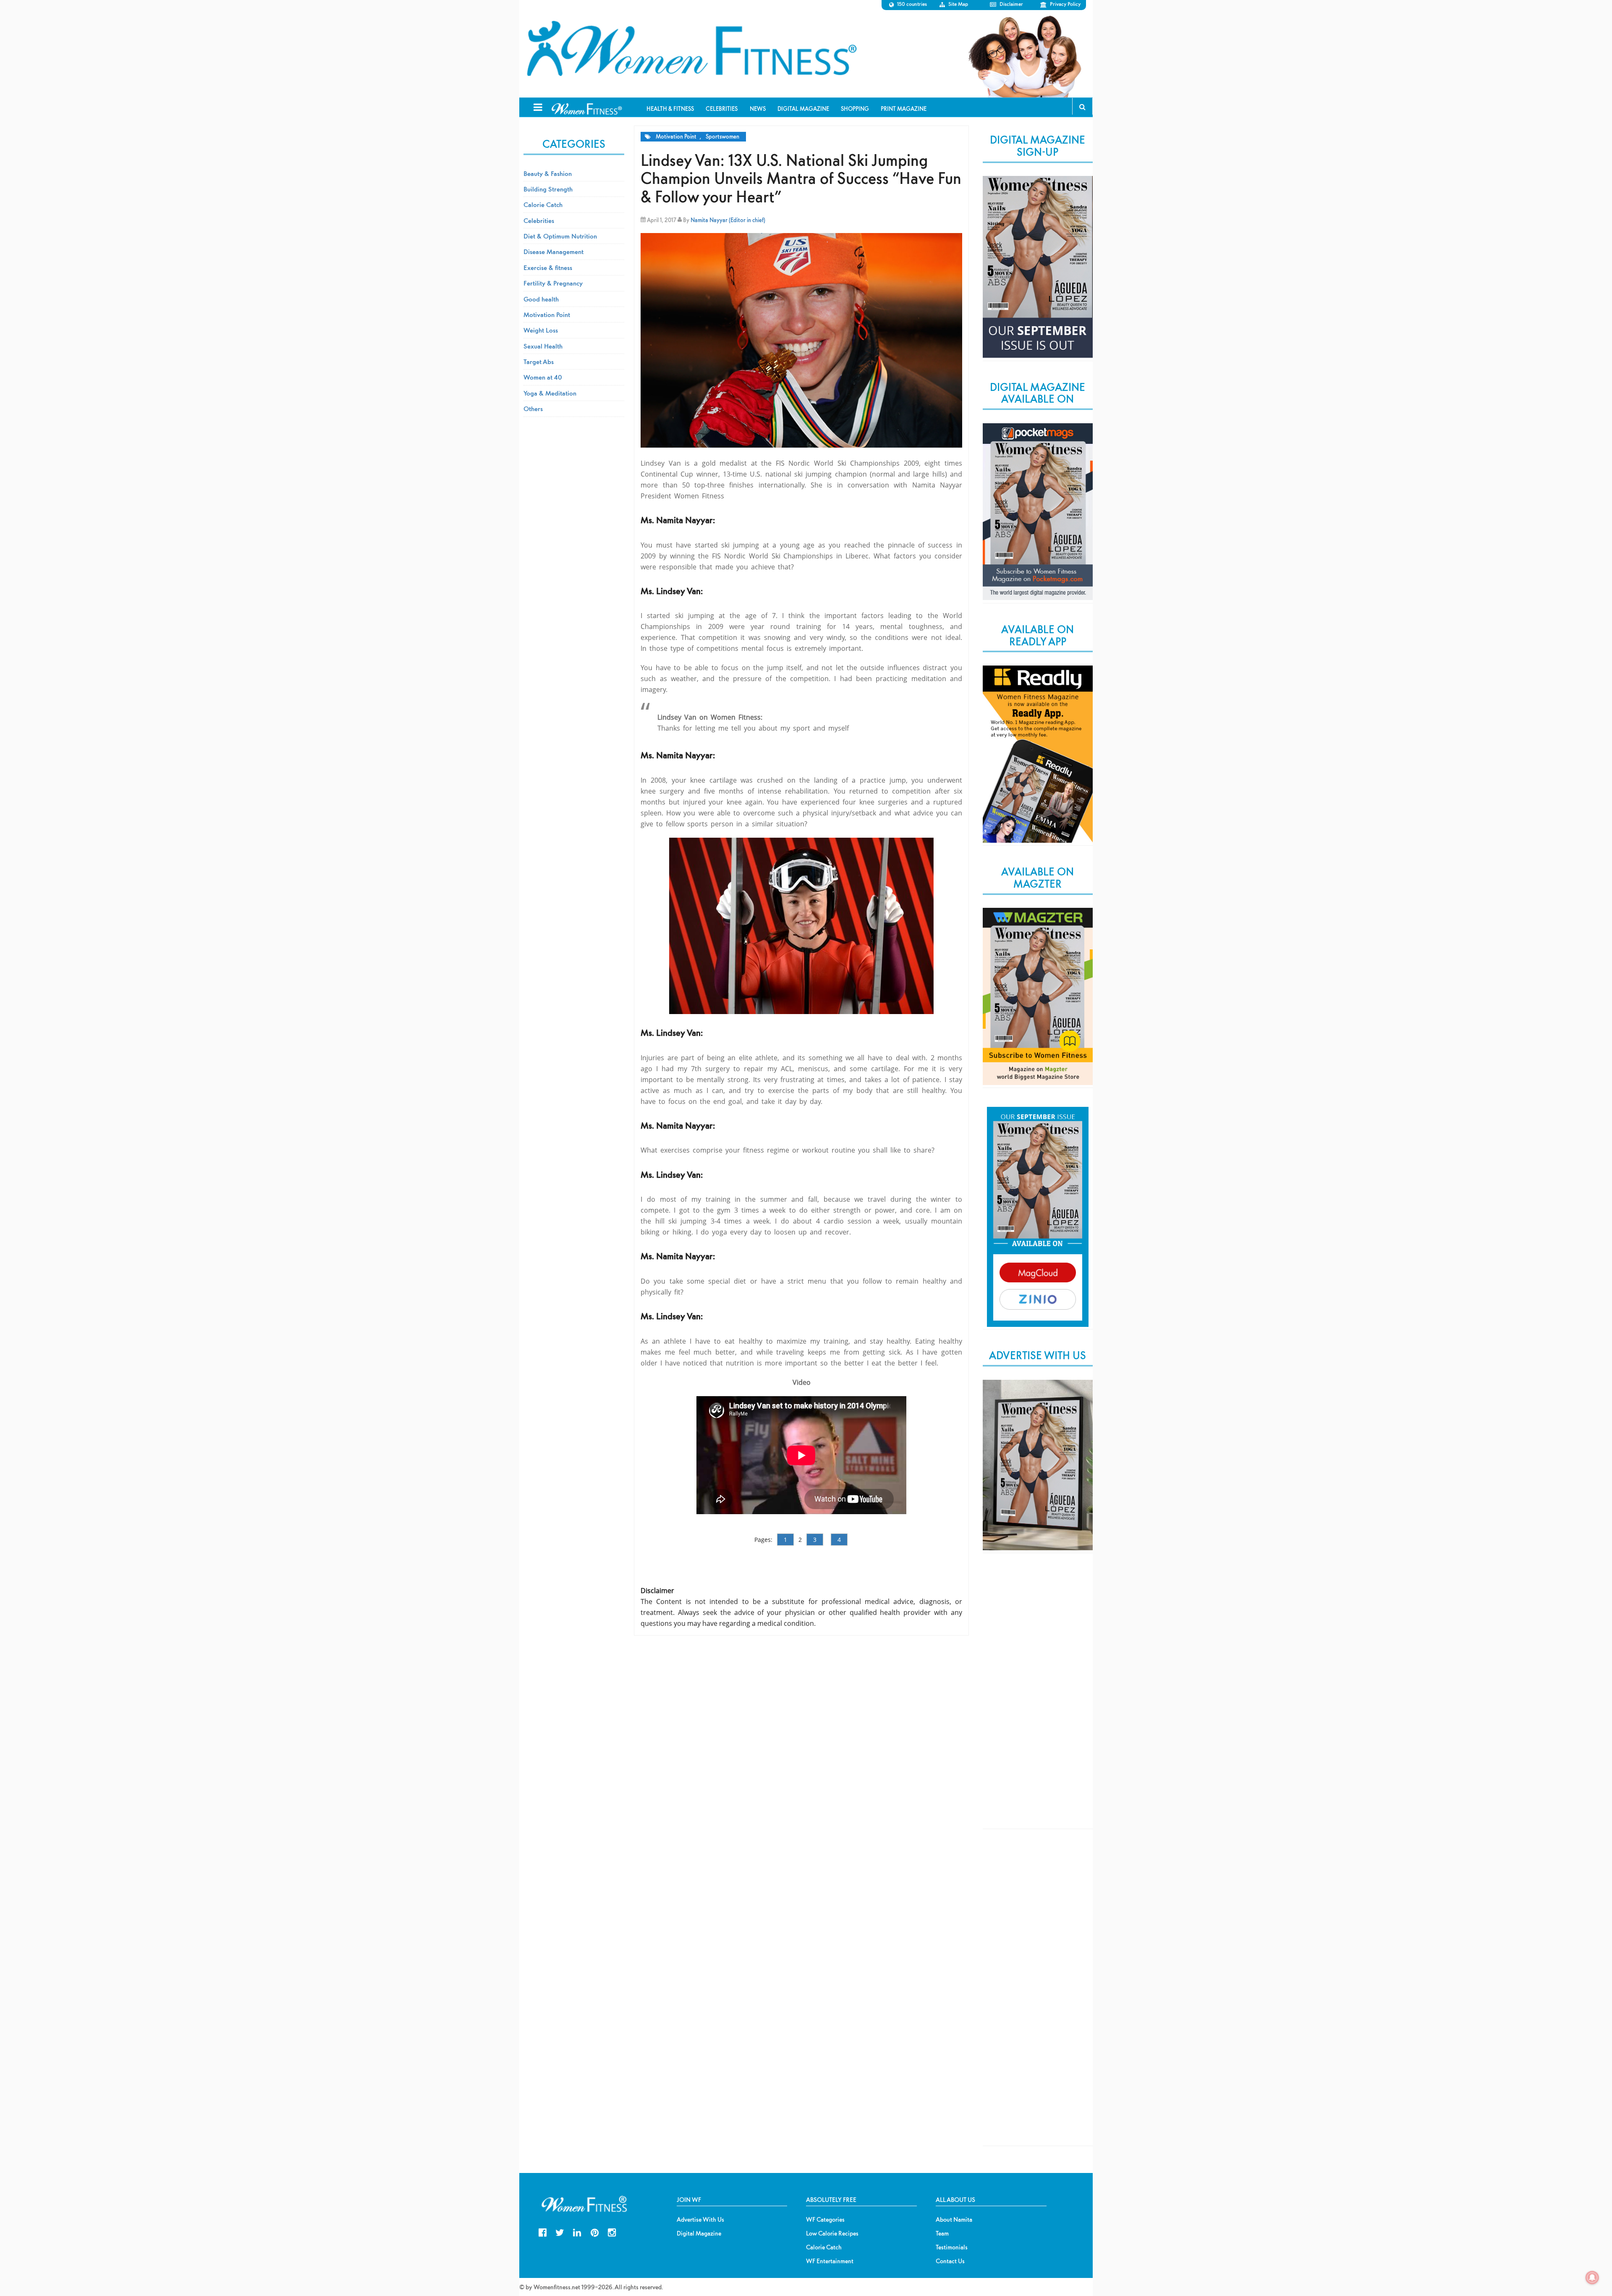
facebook (543, 2232)
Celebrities (539, 220)
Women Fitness (691, 49)
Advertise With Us (700, 2220)
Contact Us (950, 2261)
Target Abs (539, 362)
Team (942, 2233)
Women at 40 (543, 377)
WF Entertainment (830, 2261)
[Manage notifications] (1592, 2278)
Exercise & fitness (548, 267)
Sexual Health (543, 346)
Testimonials (952, 2247)
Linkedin (577, 2232)
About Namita (954, 2220)
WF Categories (825, 2220)
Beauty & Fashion (548, 173)
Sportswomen (722, 137)
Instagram (612, 2232)
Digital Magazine (699, 2233)
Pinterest (595, 2232)
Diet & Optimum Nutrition (560, 236)
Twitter (560, 2232)
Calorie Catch (543, 204)
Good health (541, 299)
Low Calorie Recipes (832, 2233)
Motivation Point (676, 137)
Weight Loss (541, 330)
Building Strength (548, 189)
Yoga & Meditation (550, 393)
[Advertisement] (1038, 1698)
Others (533, 409)
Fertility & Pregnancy (553, 283)
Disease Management (553, 252)
